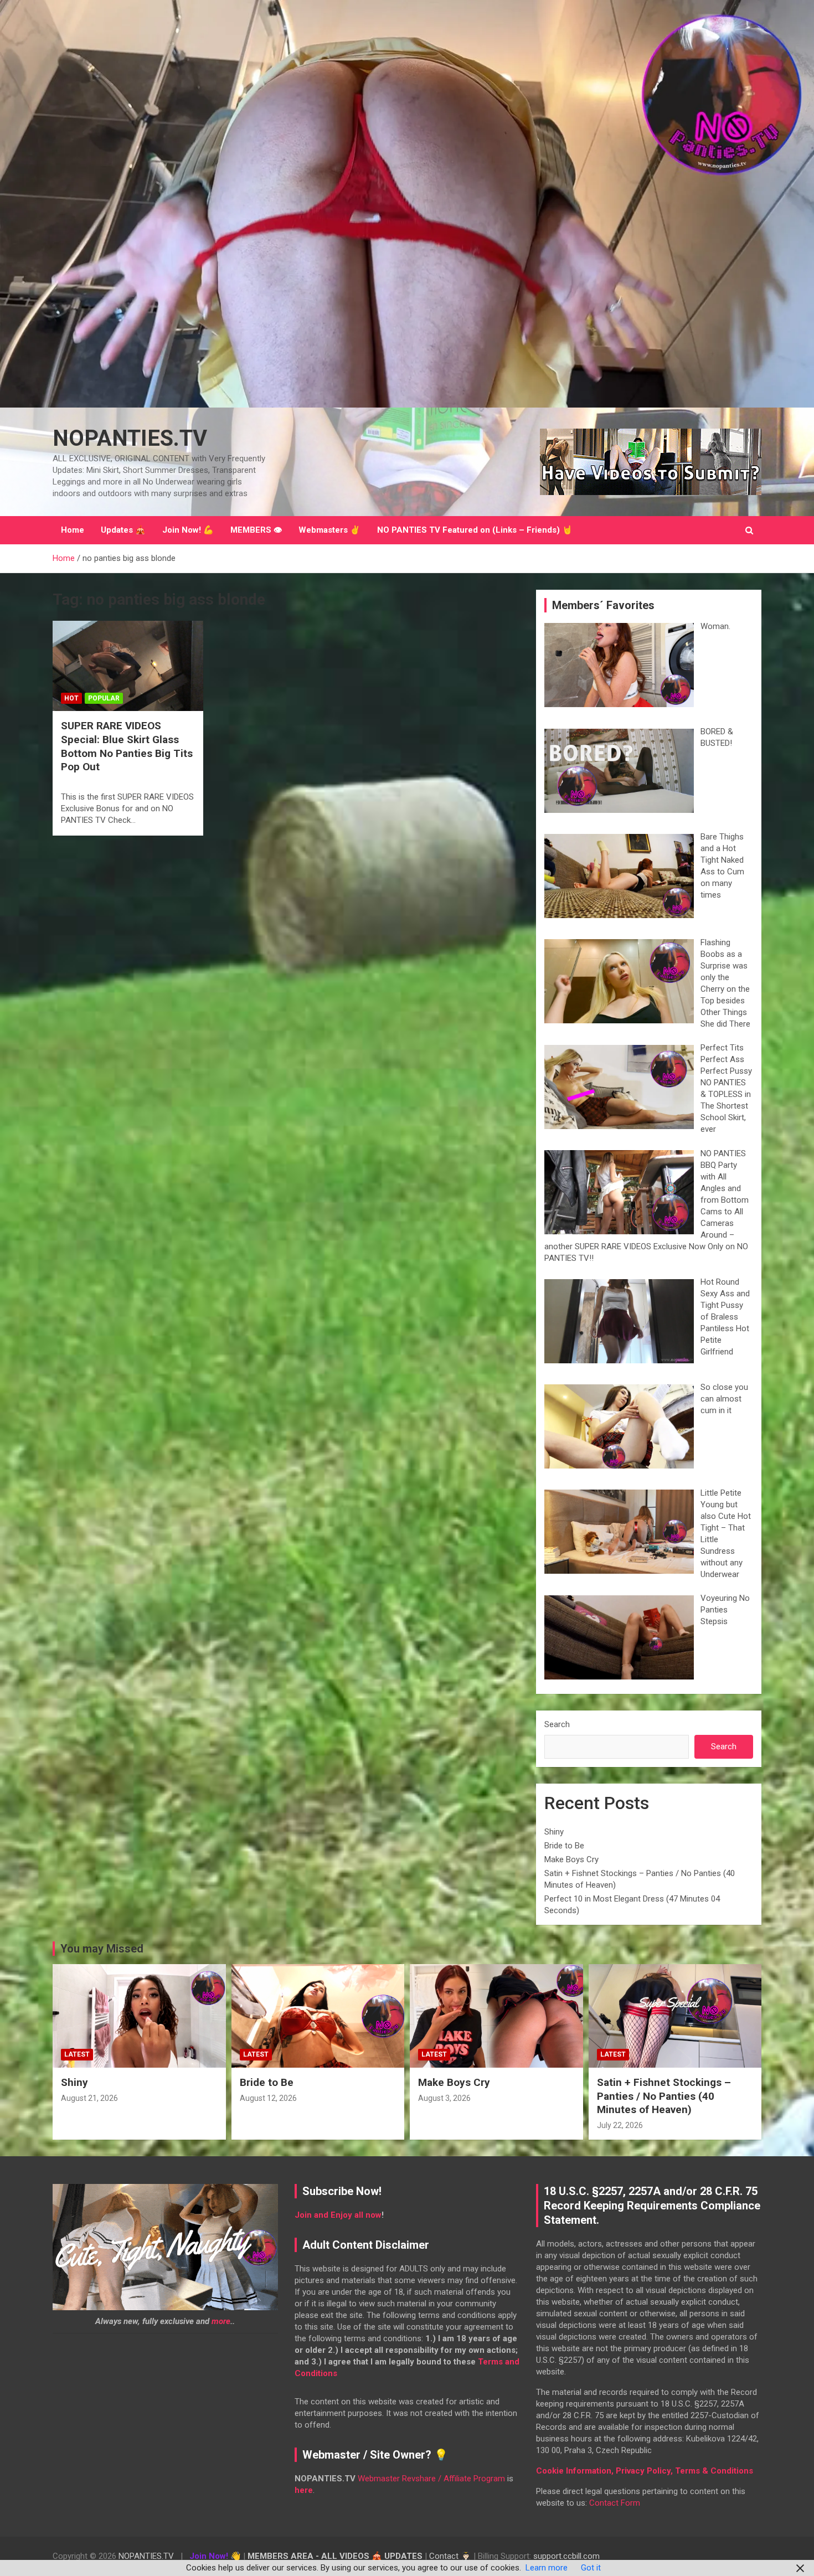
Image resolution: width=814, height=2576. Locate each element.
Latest (77, 2054)
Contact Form (615, 2503)
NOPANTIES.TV (130, 438)
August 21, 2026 (89, 2098)
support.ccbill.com (566, 2556)
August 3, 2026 (444, 2098)
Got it (591, 2568)
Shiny (554, 1832)
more (221, 2321)
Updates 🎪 (123, 530)
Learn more (547, 2568)
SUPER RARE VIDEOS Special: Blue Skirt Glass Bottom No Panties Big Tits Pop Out (127, 746)
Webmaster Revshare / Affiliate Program (431, 2479)
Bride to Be (564, 1846)
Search (557, 1724)
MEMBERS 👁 (256, 530)
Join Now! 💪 (188, 530)
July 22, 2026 (620, 2125)
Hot (71, 698)
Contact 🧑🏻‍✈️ (450, 2556)
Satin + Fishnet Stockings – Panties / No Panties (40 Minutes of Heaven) (664, 2096)
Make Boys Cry (571, 1859)
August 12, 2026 (268, 2098)
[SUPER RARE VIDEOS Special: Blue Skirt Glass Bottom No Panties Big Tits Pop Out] (128, 666)
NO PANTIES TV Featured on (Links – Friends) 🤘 (475, 530)
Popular (104, 698)
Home (73, 530)
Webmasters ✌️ (329, 530)
